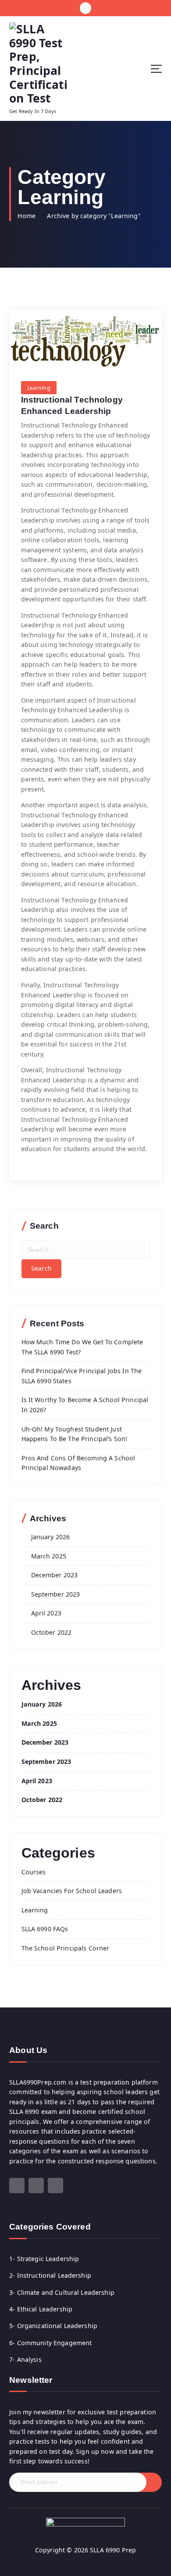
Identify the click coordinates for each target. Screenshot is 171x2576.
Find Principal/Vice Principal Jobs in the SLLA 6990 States (82, 1376)
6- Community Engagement (50, 2343)
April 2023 (46, 1613)
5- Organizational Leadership (53, 2326)
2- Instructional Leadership (50, 2275)
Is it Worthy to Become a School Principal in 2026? (85, 1405)
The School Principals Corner (66, 1948)
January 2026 (51, 1537)
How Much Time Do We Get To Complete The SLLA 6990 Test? (82, 1347)
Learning (39, 388)
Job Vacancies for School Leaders (72, 1891)
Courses (34, 1872)
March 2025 (49, 1556)
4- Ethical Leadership (41, 2309)
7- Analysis (25, 2359)
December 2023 (55, 1575)
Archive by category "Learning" (94, 216)
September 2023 (56, 1594)
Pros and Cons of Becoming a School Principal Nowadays (78, 1463)
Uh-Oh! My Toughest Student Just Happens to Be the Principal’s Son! (75, 1434)
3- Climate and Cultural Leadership (62, 2292)
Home (27, 216)
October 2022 (52, 1632)
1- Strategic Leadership (44, 2259)
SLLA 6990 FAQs (45, 1929)
